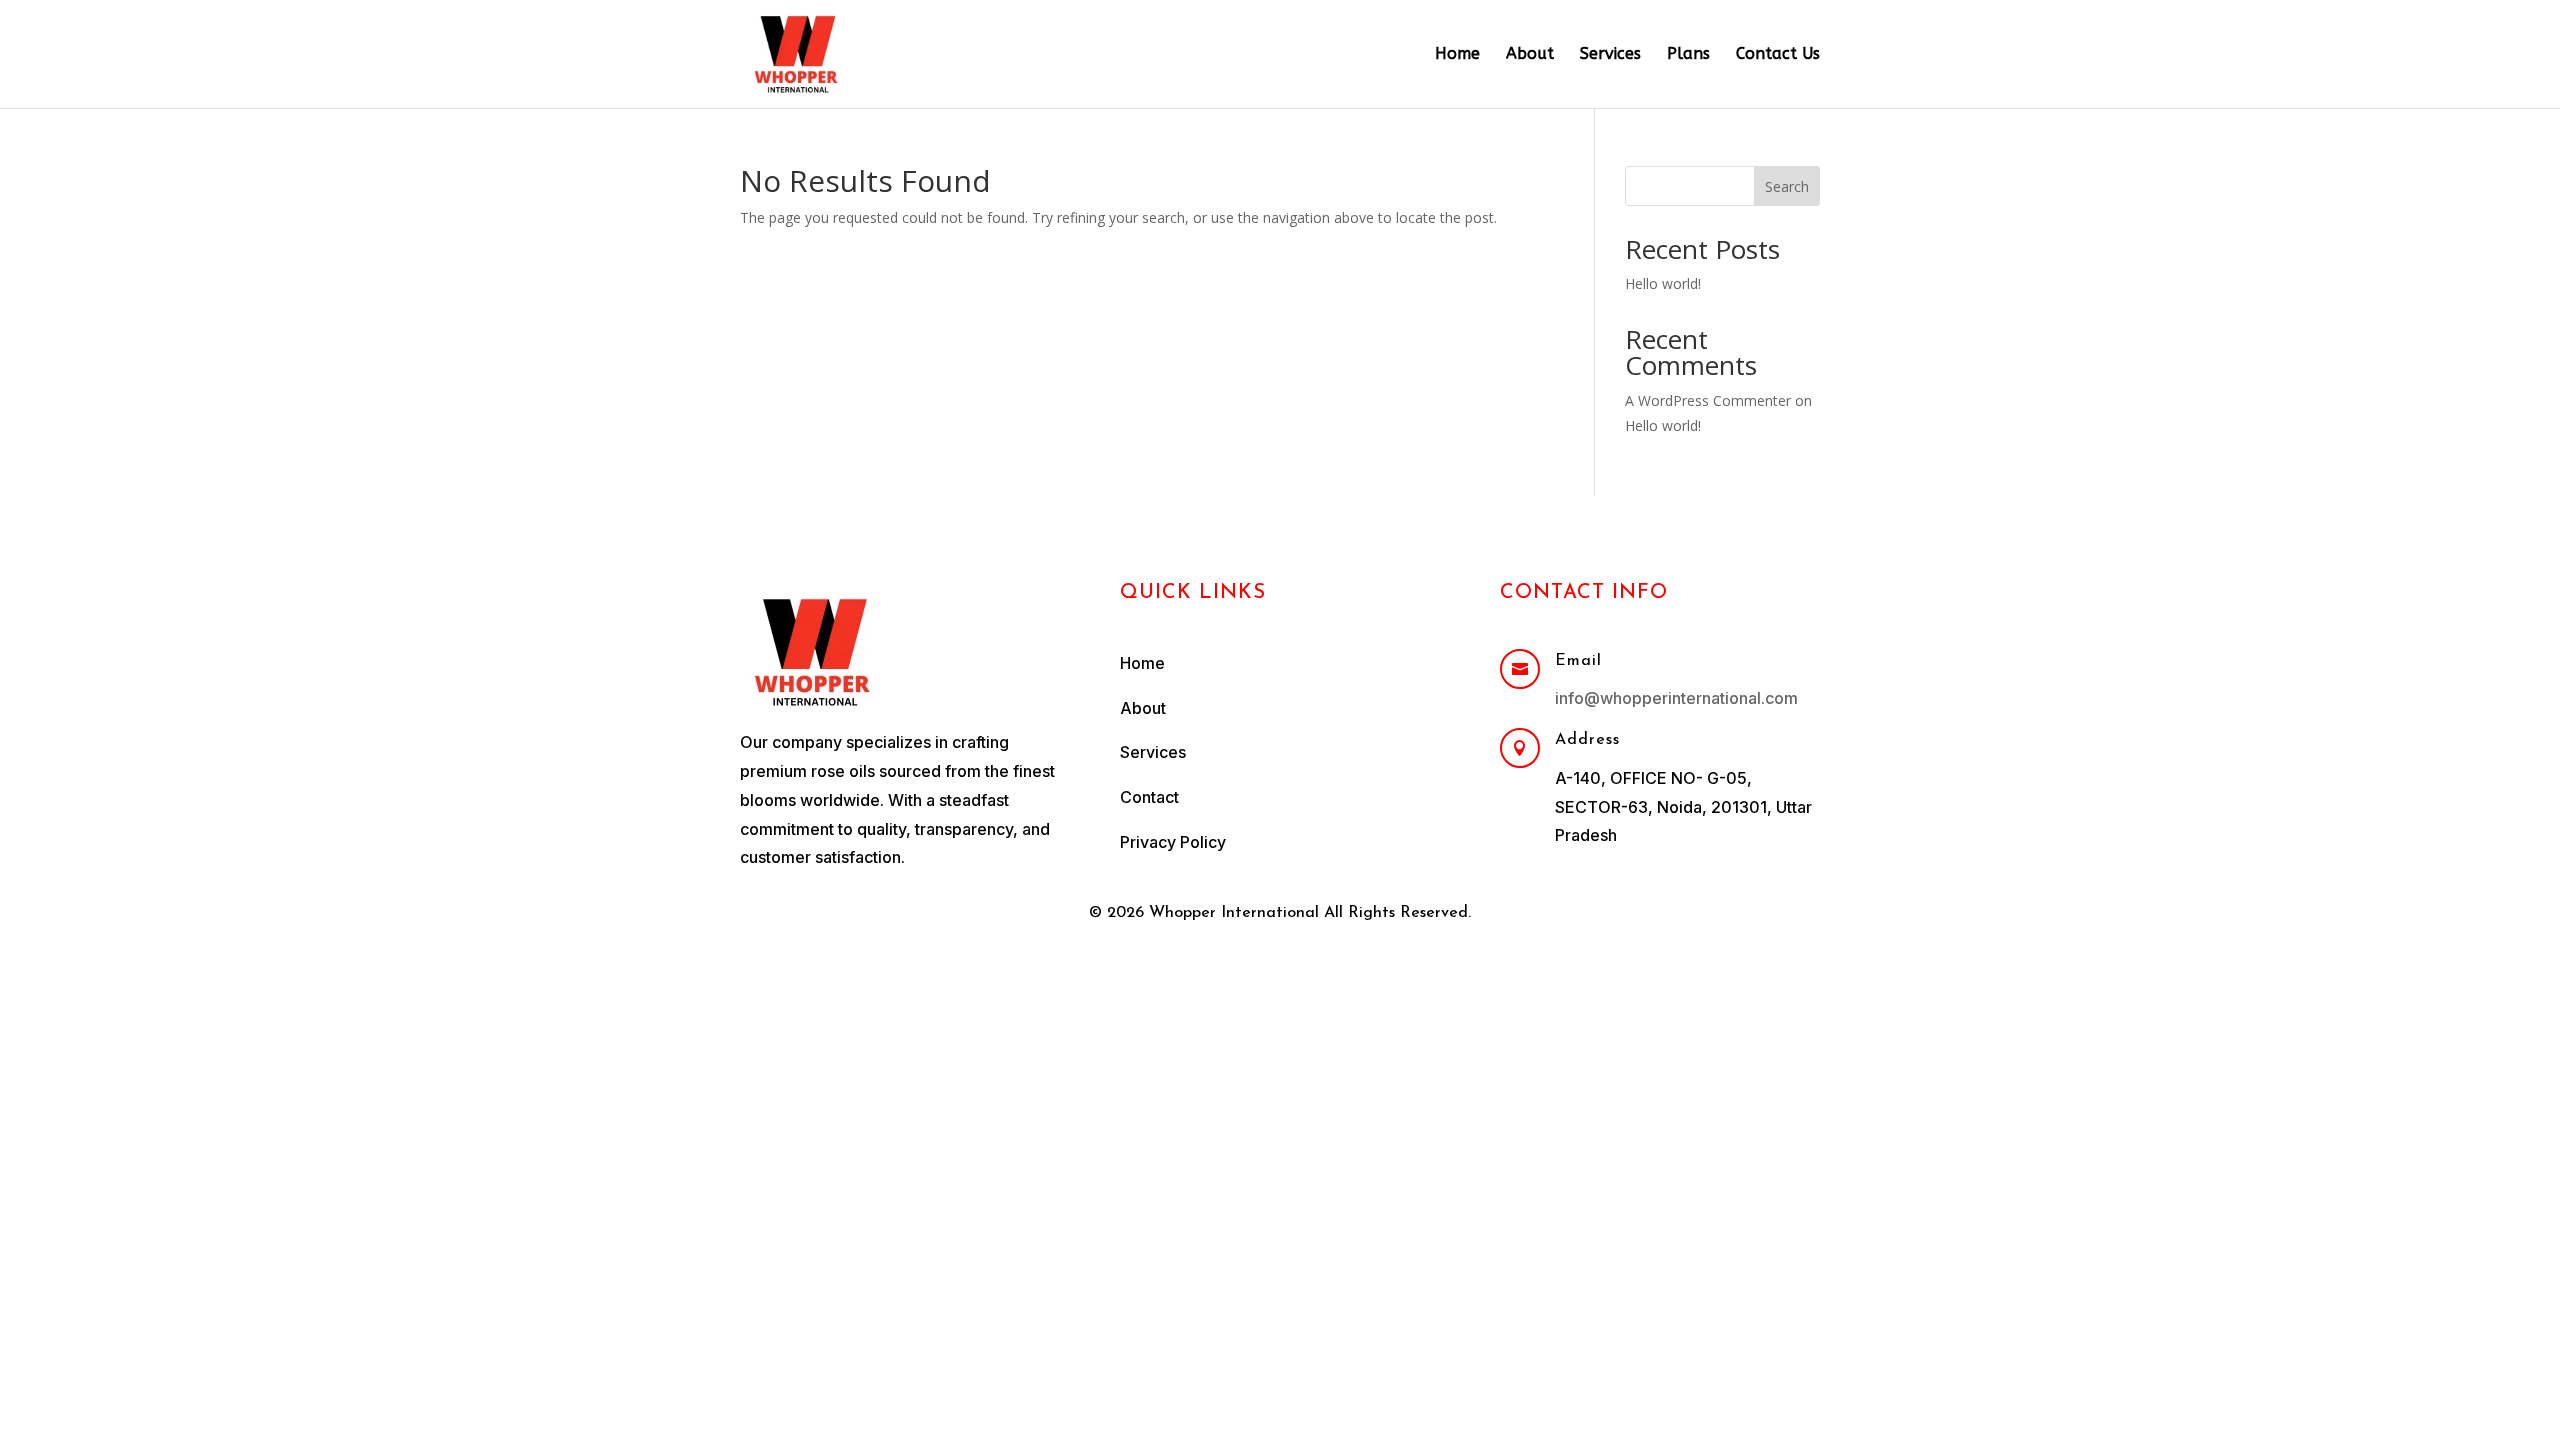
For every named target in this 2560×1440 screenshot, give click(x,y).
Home (1457, 55)
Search (1787, 186)
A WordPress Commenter (1708, 400)
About (1530, 55)
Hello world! (1663, 283)
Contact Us (1778, 55)
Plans (1688, 55)
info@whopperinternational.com (1676, 698)
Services (1610, 55)
